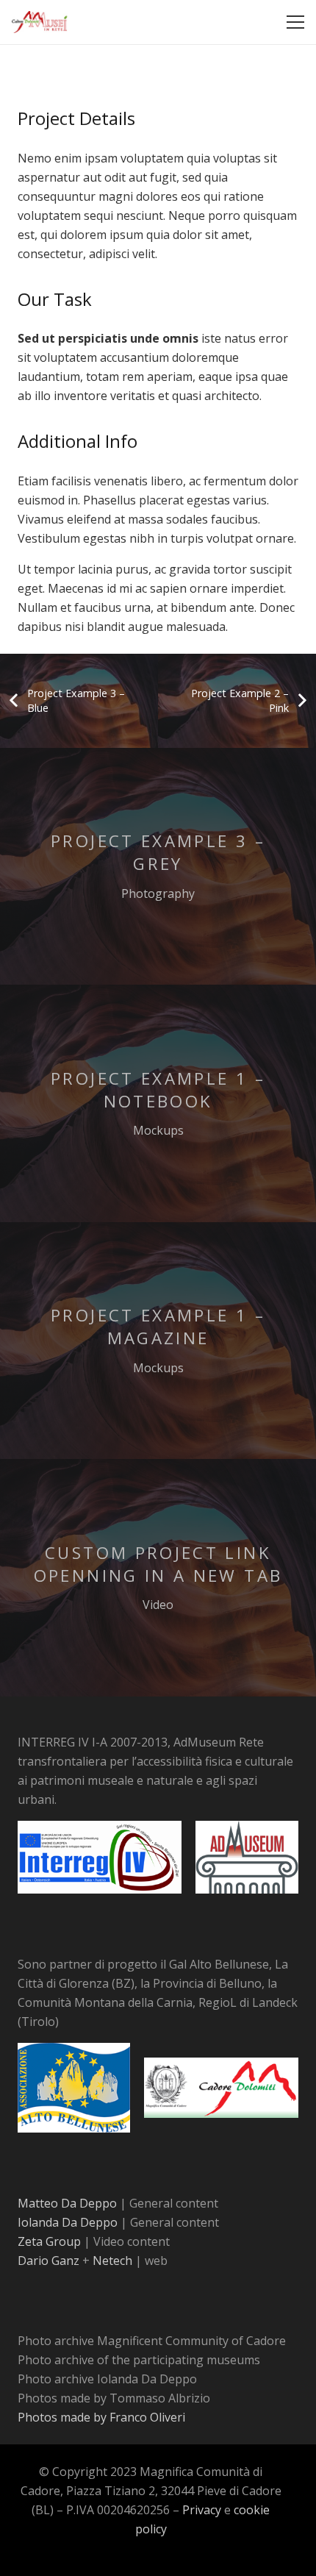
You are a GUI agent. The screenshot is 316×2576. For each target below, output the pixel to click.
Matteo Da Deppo (69, 2203)
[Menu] (295, 22)
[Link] (40, 22)
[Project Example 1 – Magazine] (158, 1341)
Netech (114, 2261)
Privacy (203, 2510)
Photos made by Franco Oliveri (101, 2417)
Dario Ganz (50, 2261)
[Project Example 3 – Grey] (158, 867)
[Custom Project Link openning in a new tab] (158, 1578)
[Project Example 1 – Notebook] (158, 1103)
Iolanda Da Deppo (69, 2222)
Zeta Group (51, 2241)
